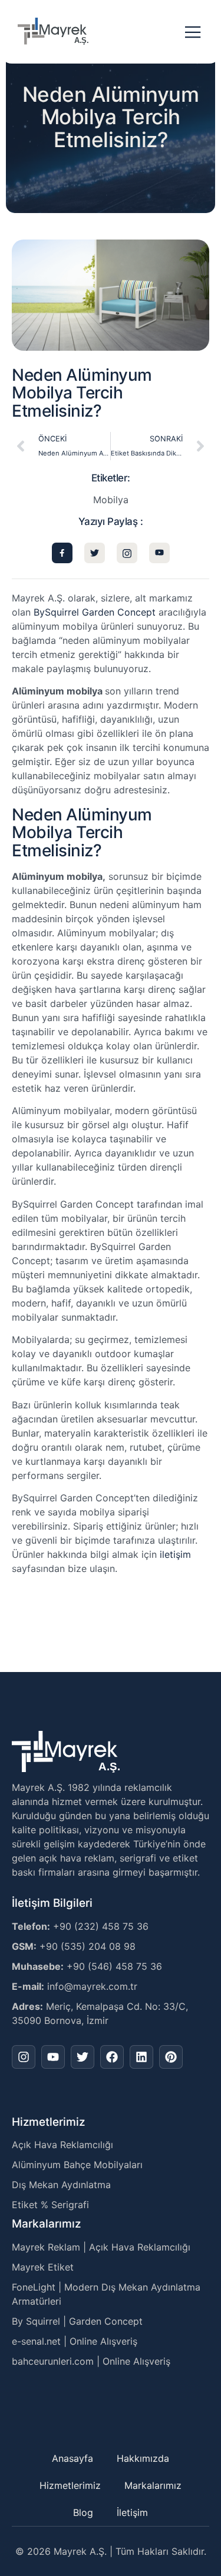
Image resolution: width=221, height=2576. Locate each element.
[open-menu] (193, 33)
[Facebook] (112, 2057)
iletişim (175, 1554)
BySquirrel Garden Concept (95, 612)
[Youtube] (53, 2057)
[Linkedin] (141, 2057)
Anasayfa (72, 2458)
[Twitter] (83, 2057)
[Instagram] (24, 2057)
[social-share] (62, 553)
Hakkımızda (143, 2458)
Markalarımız (153, 2485)
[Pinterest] (171, 2057)
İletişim (132, 2512)
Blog (83, 2512)
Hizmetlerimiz (70, 2485)
